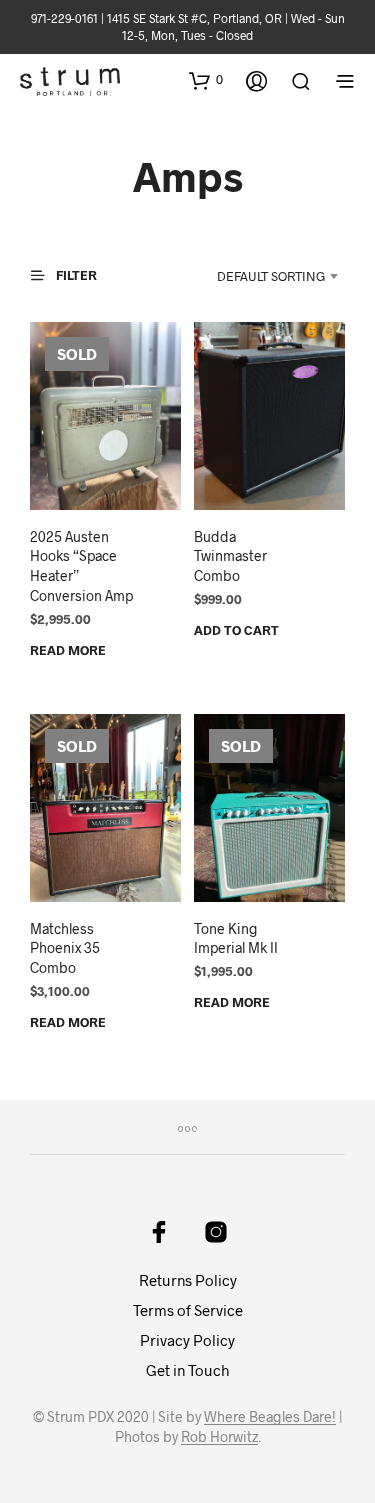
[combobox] (261, 276)
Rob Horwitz (219, 1437)
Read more (68, 650)
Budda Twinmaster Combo (230, 556)
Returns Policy (188, 1280)
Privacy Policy (187, 1340)
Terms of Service (188, 1310)
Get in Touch (187, 1370)
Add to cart (236, 630)
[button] (206, 80)
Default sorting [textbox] (271, 276)
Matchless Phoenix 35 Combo (65, 948)
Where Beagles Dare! (270, 1417)
